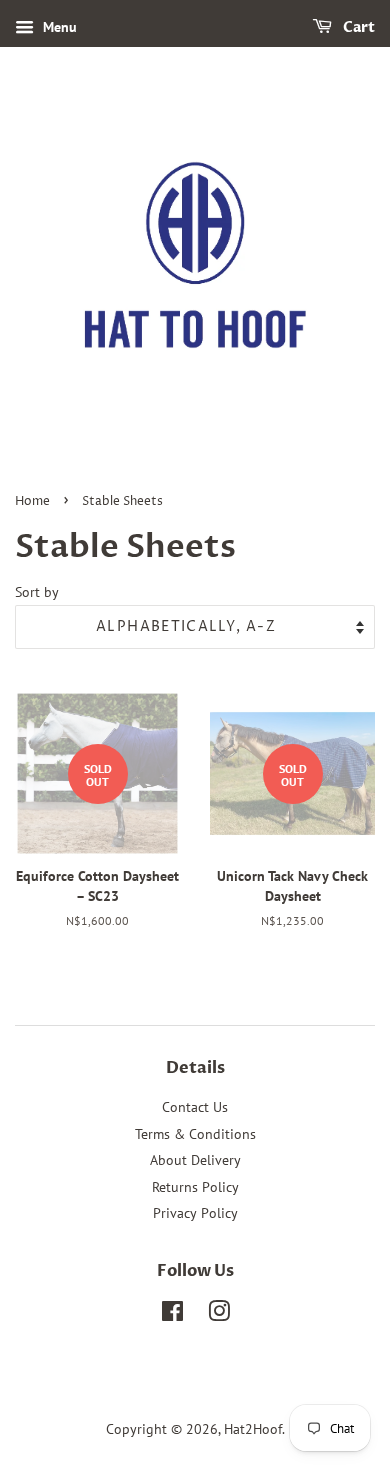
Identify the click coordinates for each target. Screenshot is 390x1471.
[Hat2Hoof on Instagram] (219, 1315)
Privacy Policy (195, 1213)
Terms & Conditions (195, 1134)
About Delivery (195, 1160)
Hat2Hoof (253, 1429)
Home (32, 501)
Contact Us (195, 1107)
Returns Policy (195, 1187)
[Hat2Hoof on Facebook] (172, 1315)
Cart (357, 27)
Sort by (37, 591)
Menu (58, 27)
